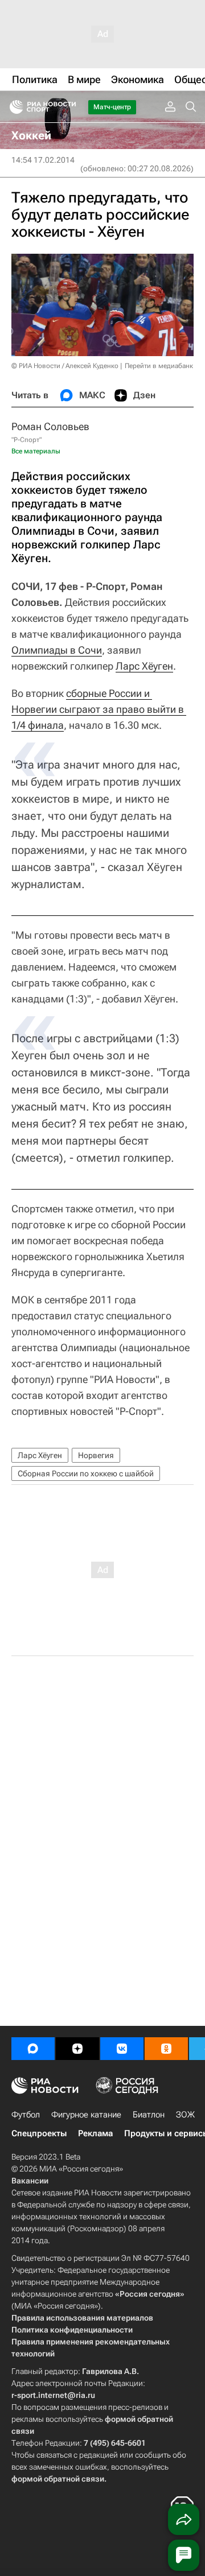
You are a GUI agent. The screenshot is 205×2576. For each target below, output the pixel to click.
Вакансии (30, 2181)
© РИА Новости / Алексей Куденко (65, 366)
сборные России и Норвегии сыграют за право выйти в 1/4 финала (99, 709)
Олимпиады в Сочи (57, 650)
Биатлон (149, 2115)
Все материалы (36, 451)
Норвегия (96, 1455)
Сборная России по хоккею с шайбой (86, 1473)
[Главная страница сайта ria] (13, 107)
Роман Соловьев (50, 426)
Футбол (26, 2115)
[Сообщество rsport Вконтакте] (122, 2049)
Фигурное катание (86, 2115)
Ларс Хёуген (144, 666)
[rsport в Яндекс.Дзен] (77, 2049)
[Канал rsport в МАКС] (33, 2049)
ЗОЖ (185, 2115)
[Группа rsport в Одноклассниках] (166, 2049)
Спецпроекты (39, 2133)
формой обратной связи (58, 2479)
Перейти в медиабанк (159, 366)
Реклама (95, 2133)
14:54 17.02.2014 (43, 160)
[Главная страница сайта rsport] (68, 107)
